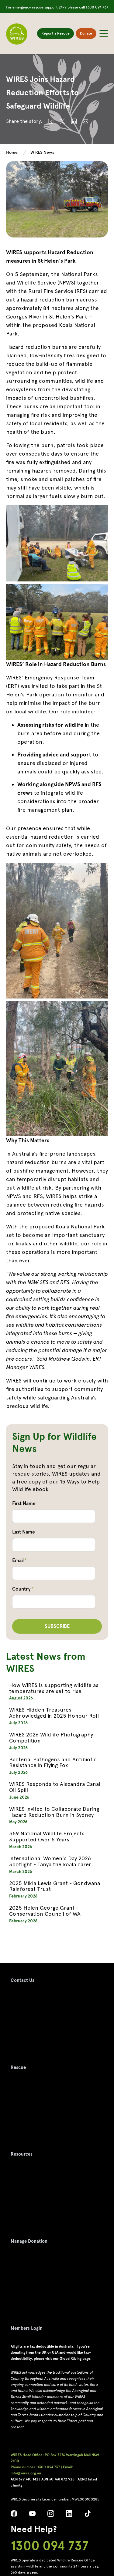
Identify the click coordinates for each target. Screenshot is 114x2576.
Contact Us (22, 1980)
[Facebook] (14, 2515)
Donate (86, 33)
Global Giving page (75, 2359)
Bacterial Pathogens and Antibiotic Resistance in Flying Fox (53, 1762)
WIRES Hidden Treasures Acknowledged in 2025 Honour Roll (54, 1713)
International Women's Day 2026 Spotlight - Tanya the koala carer (50, 1861)
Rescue (18, 2067)
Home (12, 152)
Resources (22, 2154)
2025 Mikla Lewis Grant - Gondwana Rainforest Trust (55, 1886)
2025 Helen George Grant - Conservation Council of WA (45, 1911)
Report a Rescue (55, 33)
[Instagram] (51, 2515)
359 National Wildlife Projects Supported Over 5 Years (47, 1836)
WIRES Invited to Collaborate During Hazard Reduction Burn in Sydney (54, 1812)
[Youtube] (33, 2515)
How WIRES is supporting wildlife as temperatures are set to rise (54, 1688)
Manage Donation (29, 2241)
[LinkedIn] (69, 2515)
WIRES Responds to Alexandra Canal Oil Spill (55, 1787)
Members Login (27, 2328)
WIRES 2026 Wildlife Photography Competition (51, 1738)
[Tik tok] (88, 2515)
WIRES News (42, 152)
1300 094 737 (97, 7)
